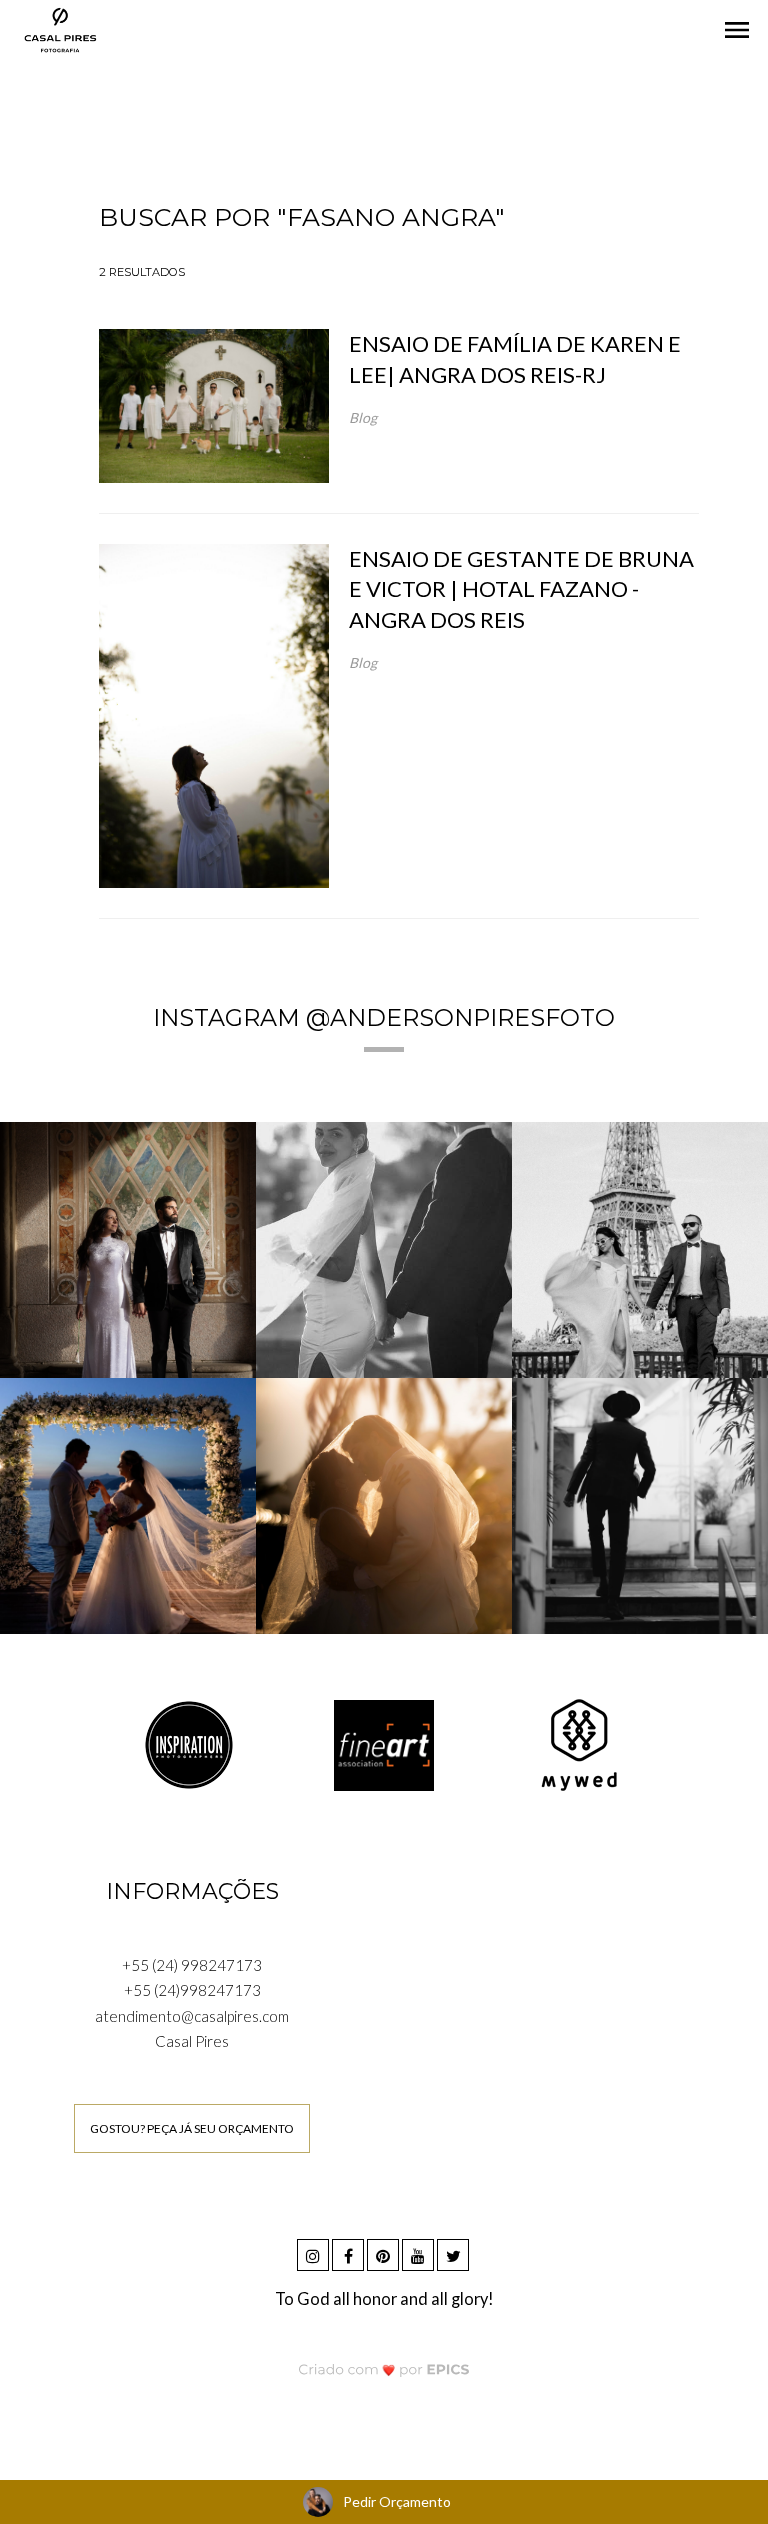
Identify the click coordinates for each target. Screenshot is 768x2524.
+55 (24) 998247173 (192, 1965)
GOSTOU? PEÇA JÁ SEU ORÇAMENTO (192, 2128)
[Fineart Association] (384, 1743)
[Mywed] (579, 1743)
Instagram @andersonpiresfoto (384, 1017)
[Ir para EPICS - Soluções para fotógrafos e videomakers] (384, 2369)
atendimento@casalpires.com (192, 2016)
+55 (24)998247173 (192, 1990)
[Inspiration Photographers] (189, 1743)
